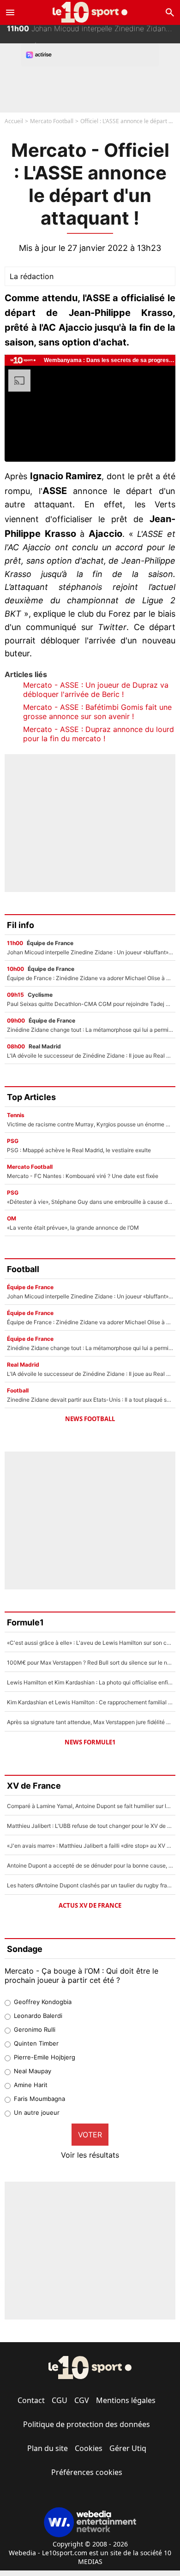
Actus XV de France (90, 1905)
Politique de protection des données (87, 2424)
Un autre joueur (37, 2112)
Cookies (89, 2448)
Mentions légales (126, 2400)
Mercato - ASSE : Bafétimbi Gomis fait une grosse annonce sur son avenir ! (97, 712)
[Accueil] (90, 12)
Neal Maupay (33, 2071)
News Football (90, 1419)
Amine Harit (31, 2085)
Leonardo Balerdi (38, 2016)
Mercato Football (52, 121)
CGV (82, 2400)
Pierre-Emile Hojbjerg (45, 2057)
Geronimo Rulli (35, 2029)
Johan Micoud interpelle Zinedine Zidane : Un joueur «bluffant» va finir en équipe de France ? (93, 34)
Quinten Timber (36, 2043)
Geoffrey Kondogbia (43, 2002)
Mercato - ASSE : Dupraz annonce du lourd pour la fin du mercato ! (99, 734)
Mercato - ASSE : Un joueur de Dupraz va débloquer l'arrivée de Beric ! (96, 690)
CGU (60, 2400)
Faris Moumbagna (39, 2099)
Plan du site (48, 2448)
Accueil (14, 121)
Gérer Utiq (128, 2448)
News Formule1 (90, 1742)
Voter (90, 2135)
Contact (31, 2400)
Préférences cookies (87, 2472)
